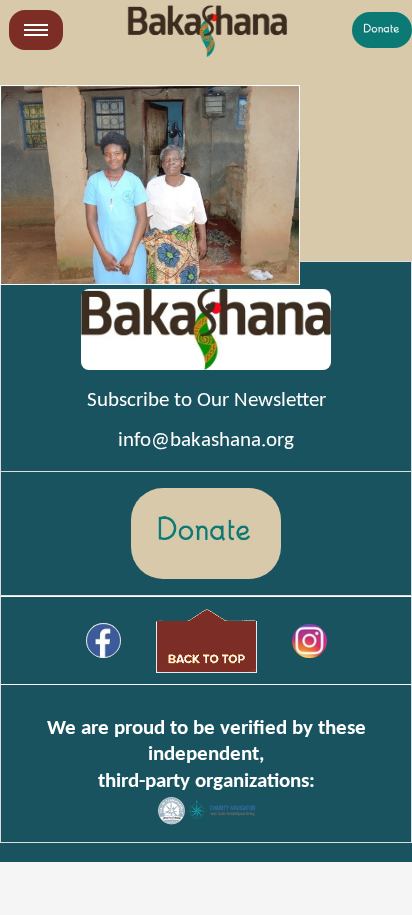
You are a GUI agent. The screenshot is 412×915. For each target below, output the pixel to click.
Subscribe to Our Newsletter (206, 400)
